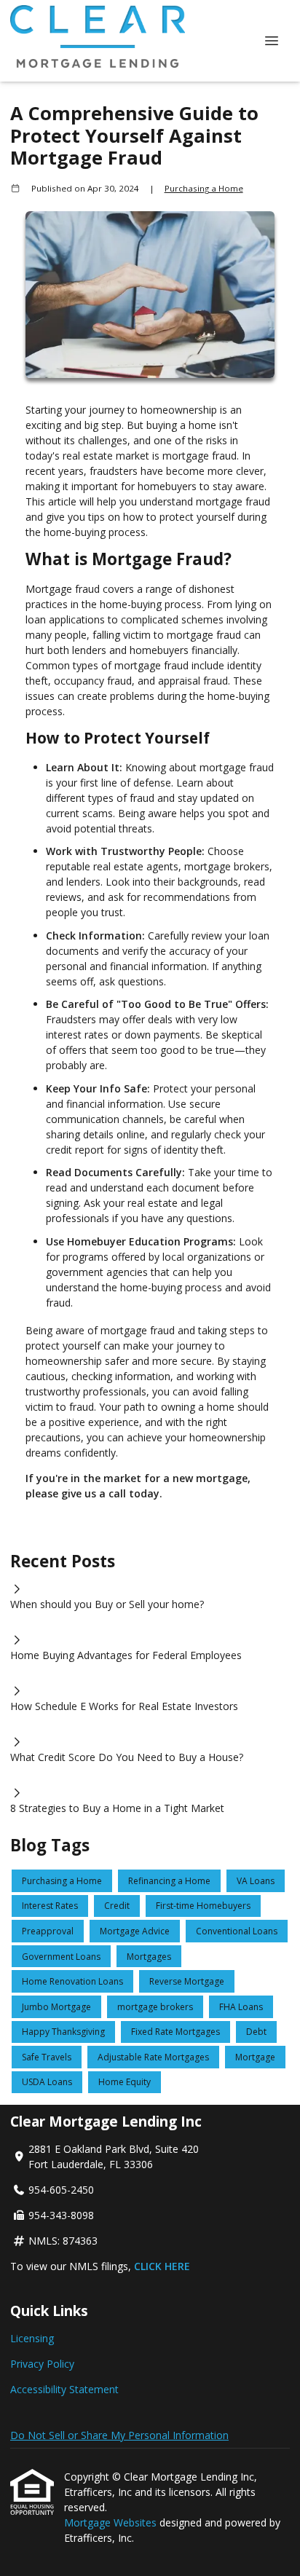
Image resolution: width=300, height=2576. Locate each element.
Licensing (32, 2338)
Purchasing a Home (204, 188)
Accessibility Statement (64, 2389)
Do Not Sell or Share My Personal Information (119, 2435)
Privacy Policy (42, 2364)
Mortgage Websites (112, 2522)
